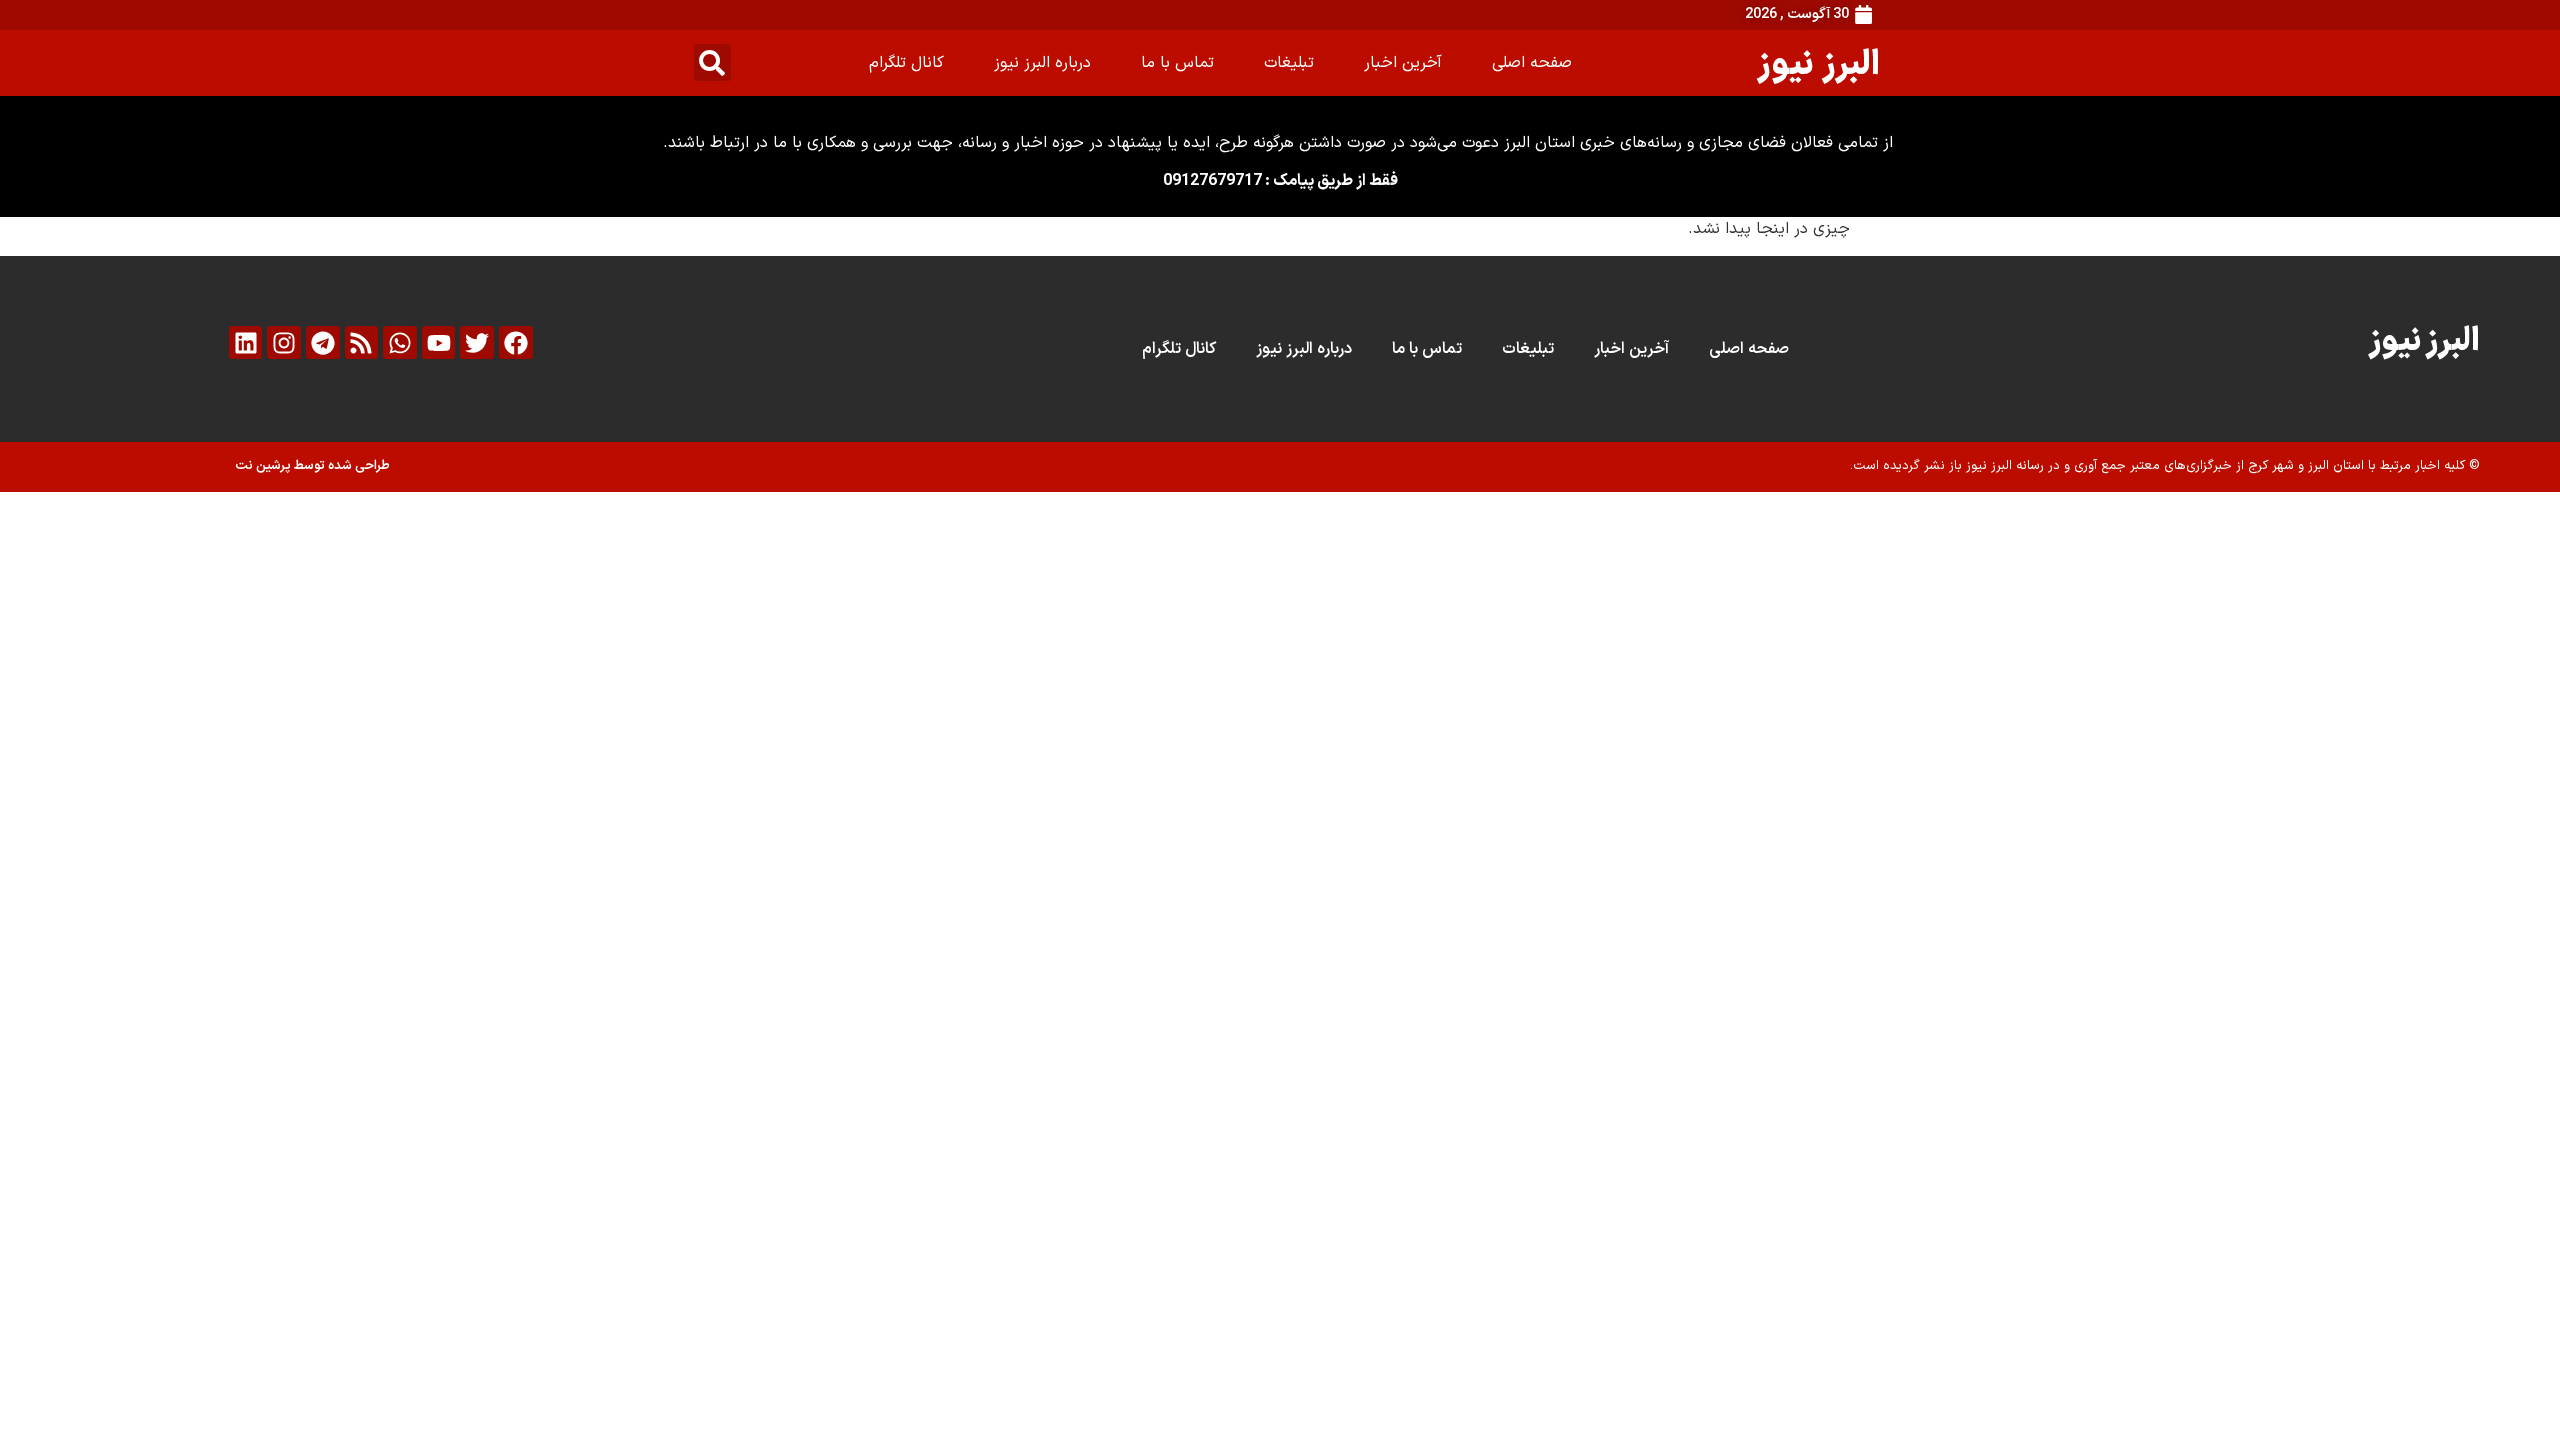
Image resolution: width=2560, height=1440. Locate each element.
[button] (712, 62)
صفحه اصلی (1532, 63)
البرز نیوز (1818, 62)
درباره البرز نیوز (1042, 63)
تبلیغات (1289, 63)
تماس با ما (1177, 63)
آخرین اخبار (1403, 63)
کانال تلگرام (906, 63)
